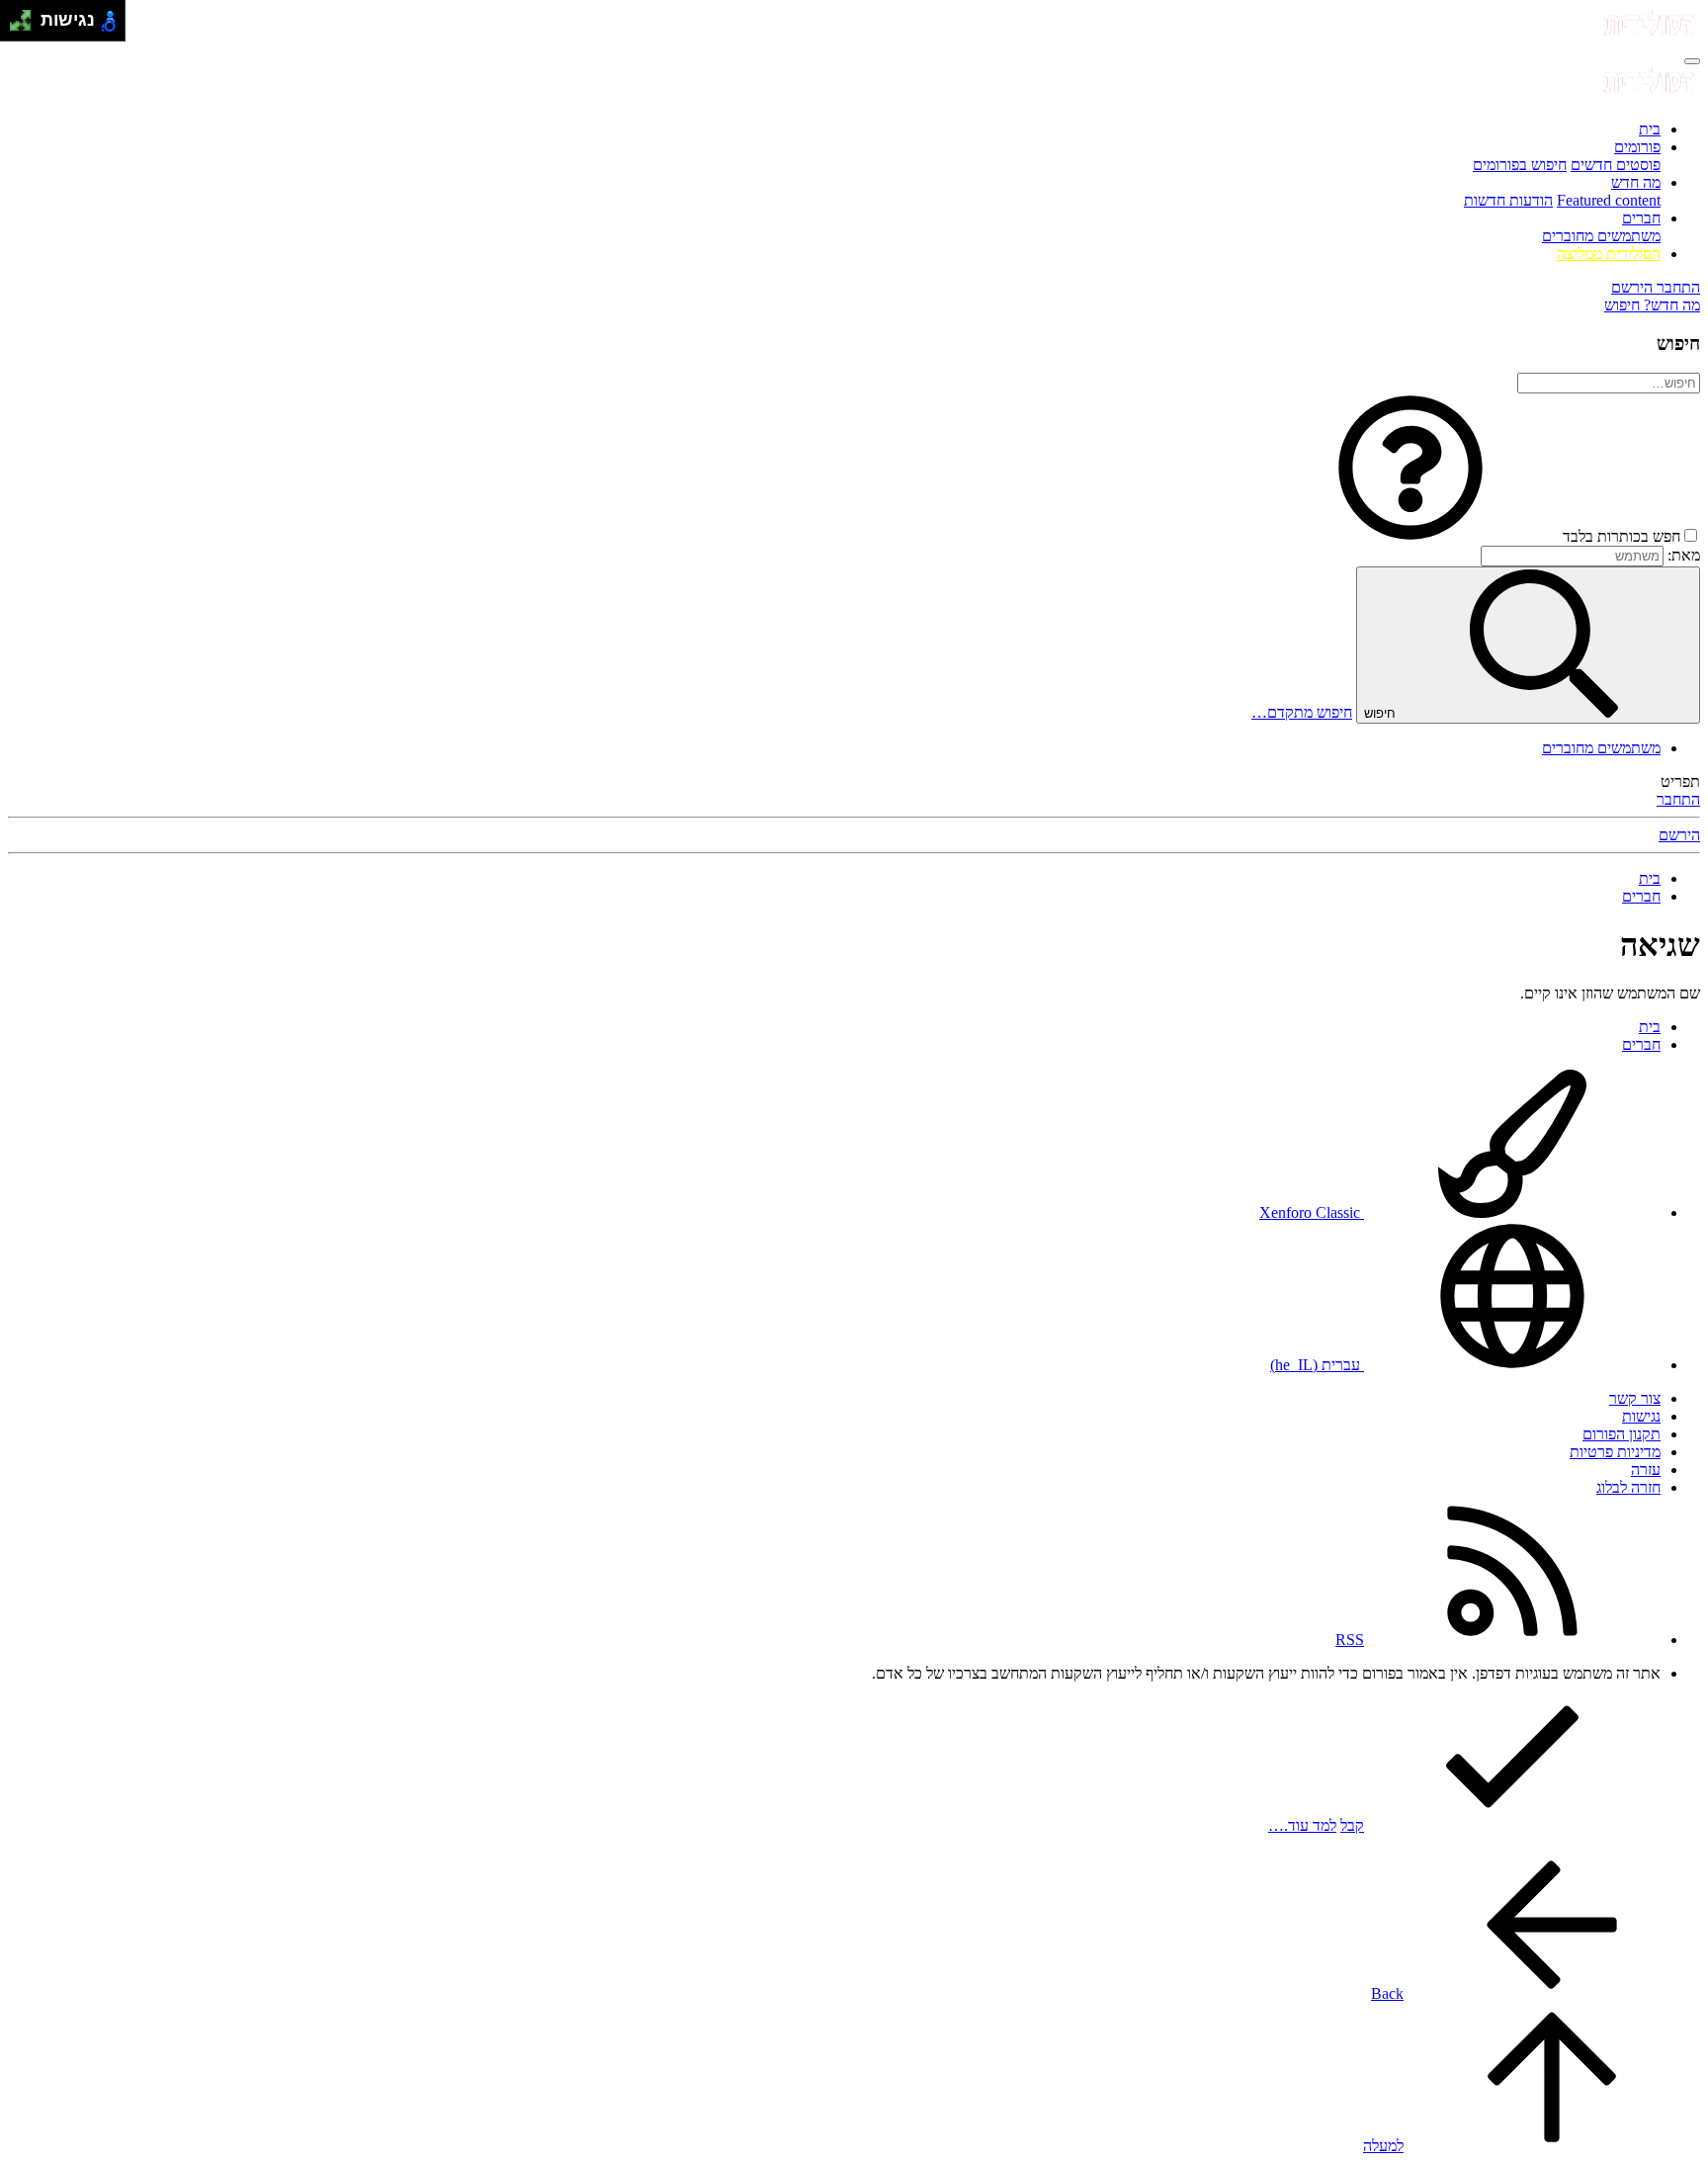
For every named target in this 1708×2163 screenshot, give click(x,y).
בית (1650, 129)
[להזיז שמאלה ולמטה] (15, 26)
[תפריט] (1692, 61)
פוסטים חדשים (1616, 165)
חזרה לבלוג (1628, 1487)
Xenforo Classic (1312, 1212)
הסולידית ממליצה (1609, 254)
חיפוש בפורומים (1520, 165)
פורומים (1637, 147)
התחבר (1678, 799)
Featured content (1609, 200)
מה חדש (1636, 182)
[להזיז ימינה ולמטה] (26, 26)
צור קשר (1635, 1398)
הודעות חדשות (1508, 200)
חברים (1641, 218)
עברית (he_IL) (1317, 1365)
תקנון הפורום (1622, 1434)
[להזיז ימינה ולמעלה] (26, 15)
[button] (1410, 536)
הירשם (1679, 835)
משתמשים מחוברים (1601, 236)
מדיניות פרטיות (1615, 1452)
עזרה (1646, 1470)
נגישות (1641, 1416)
